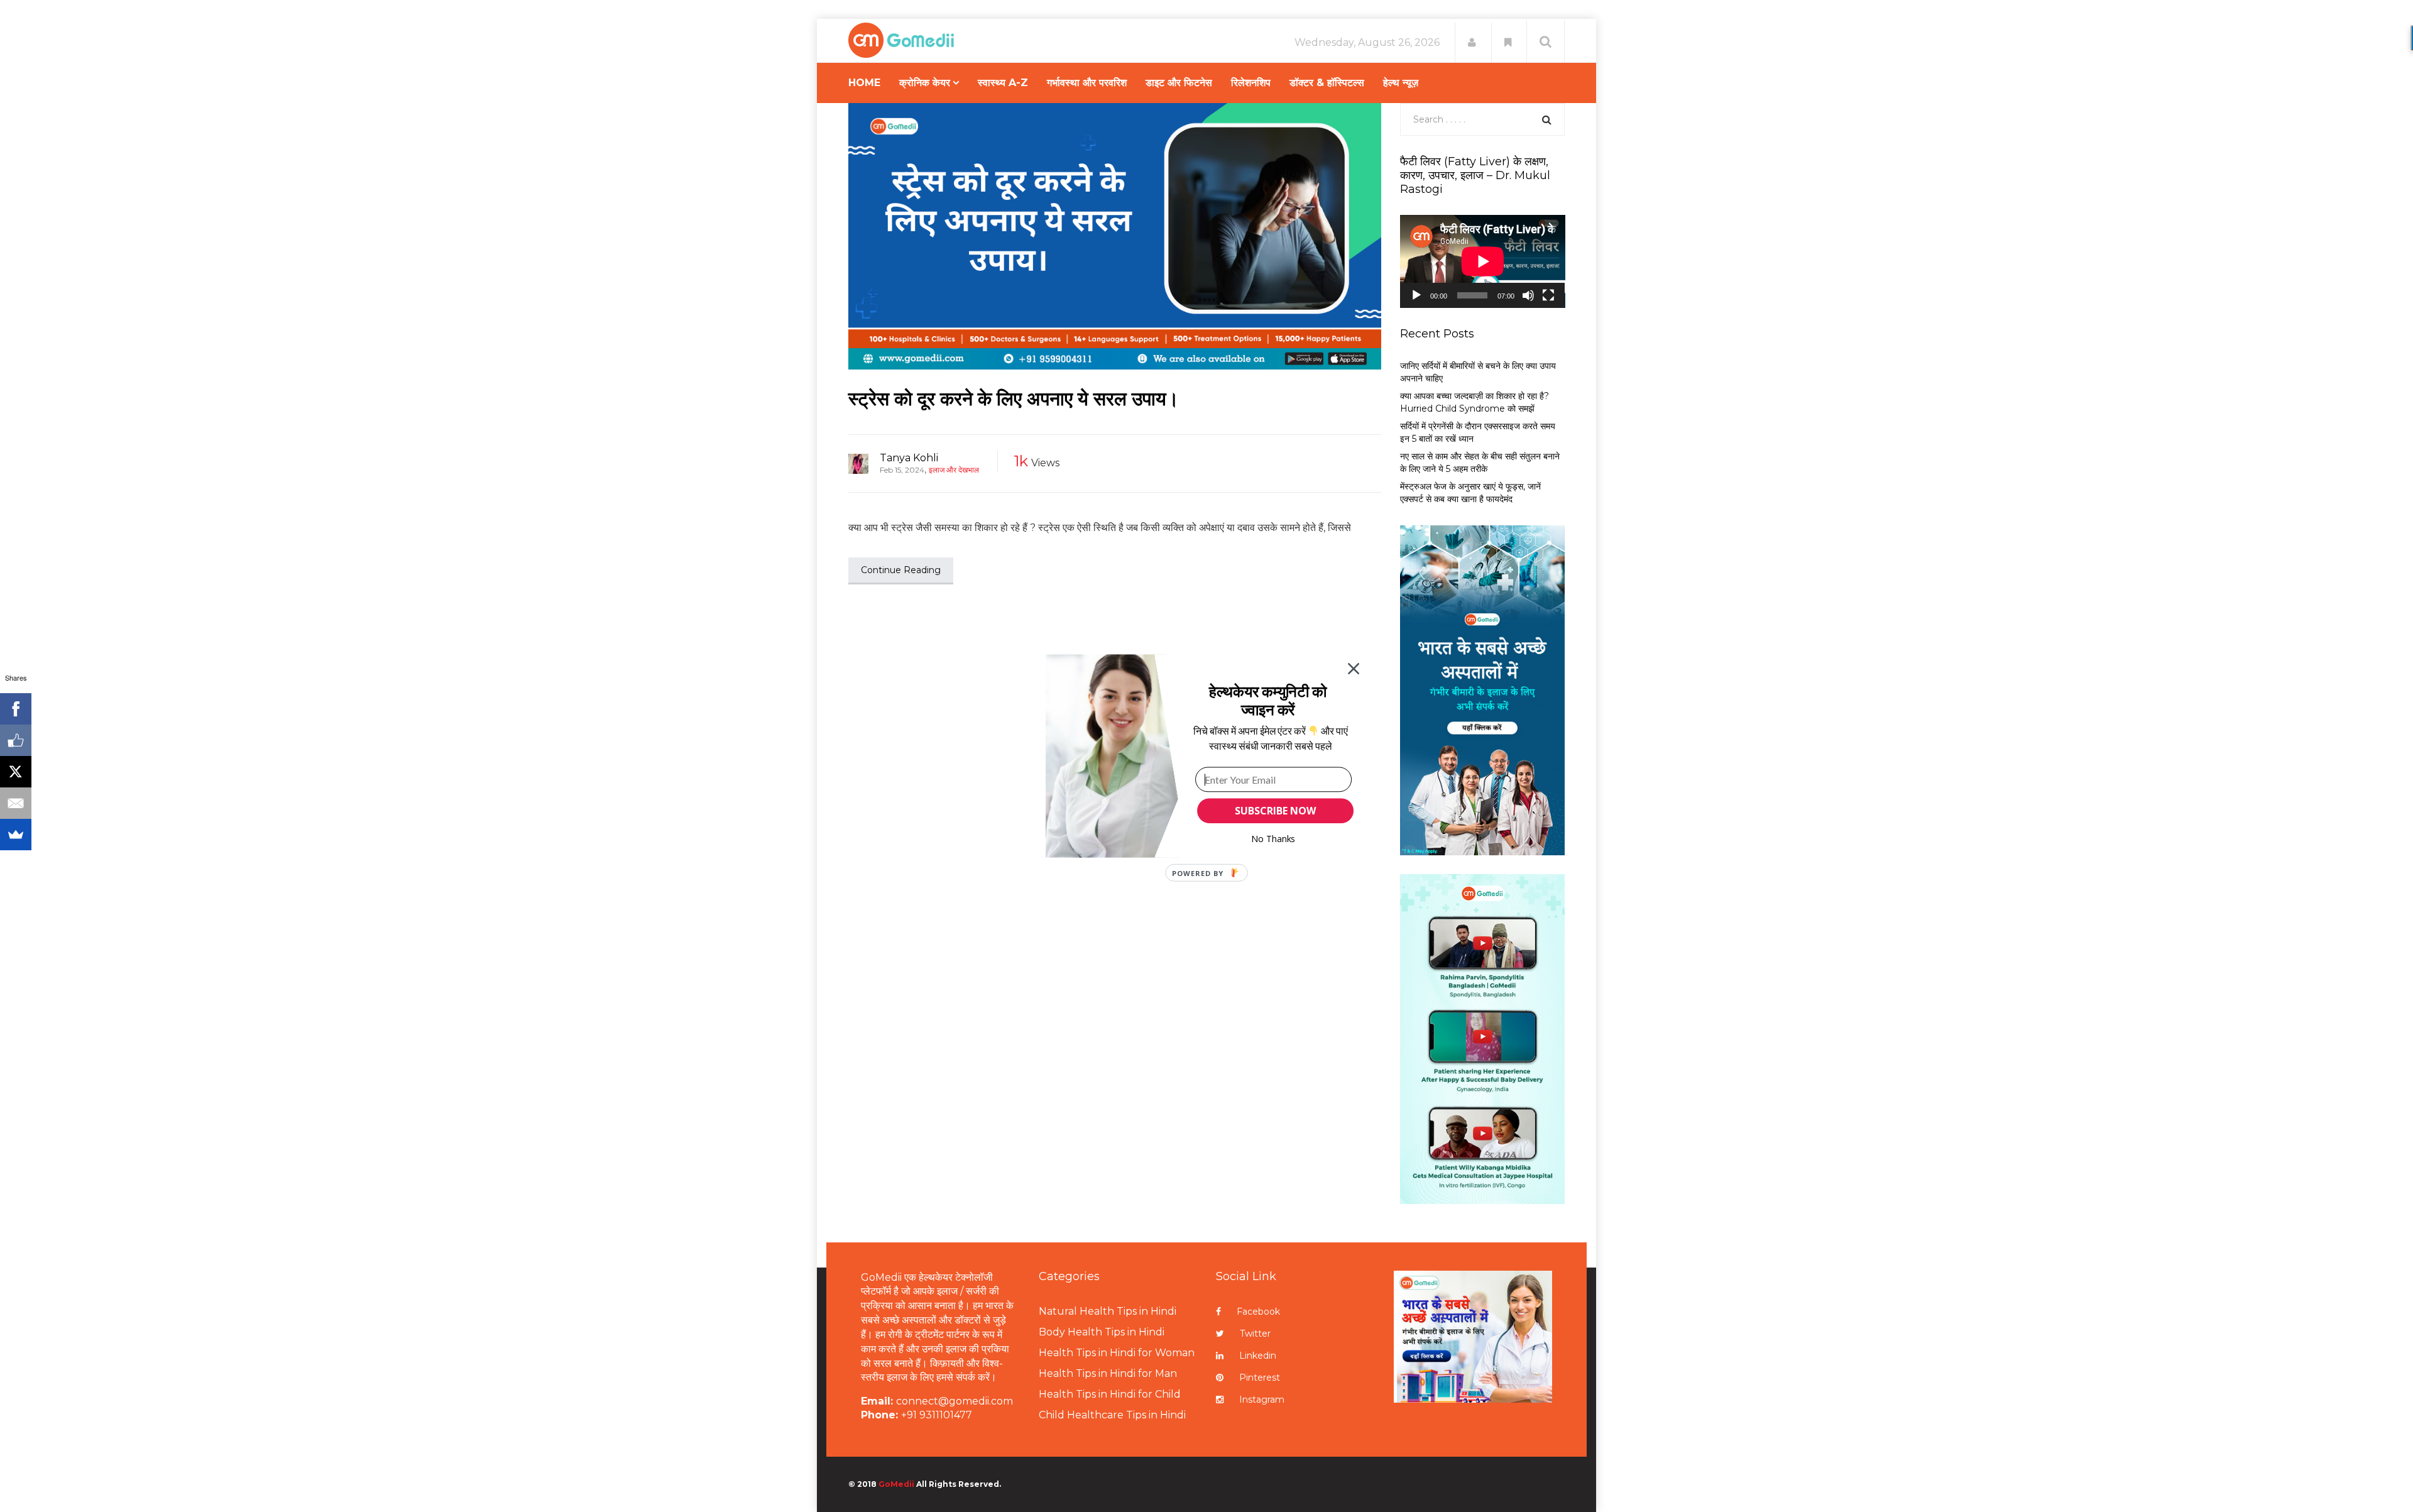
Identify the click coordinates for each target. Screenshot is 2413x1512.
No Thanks (1273, 839)
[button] (1268, 700)
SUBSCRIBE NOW (1275, 811)
